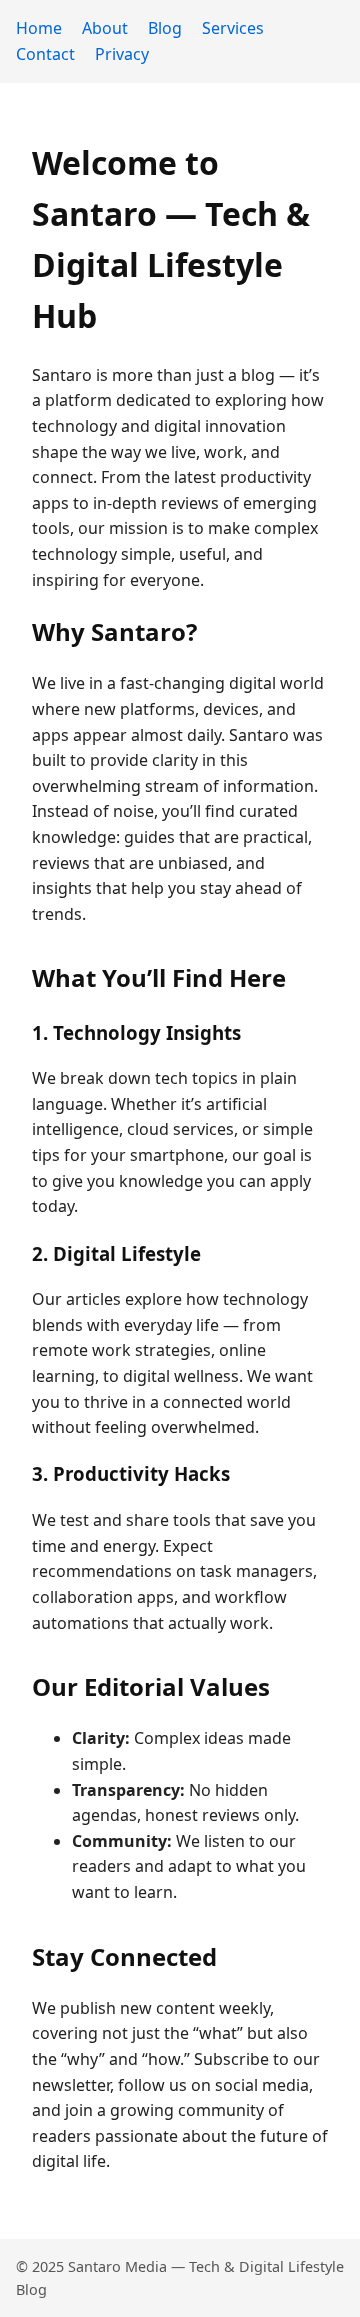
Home (39, 28)
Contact (45, 54)
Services (233, 28)
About (105, 28)
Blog (165, 28)
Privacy (122, 54)
